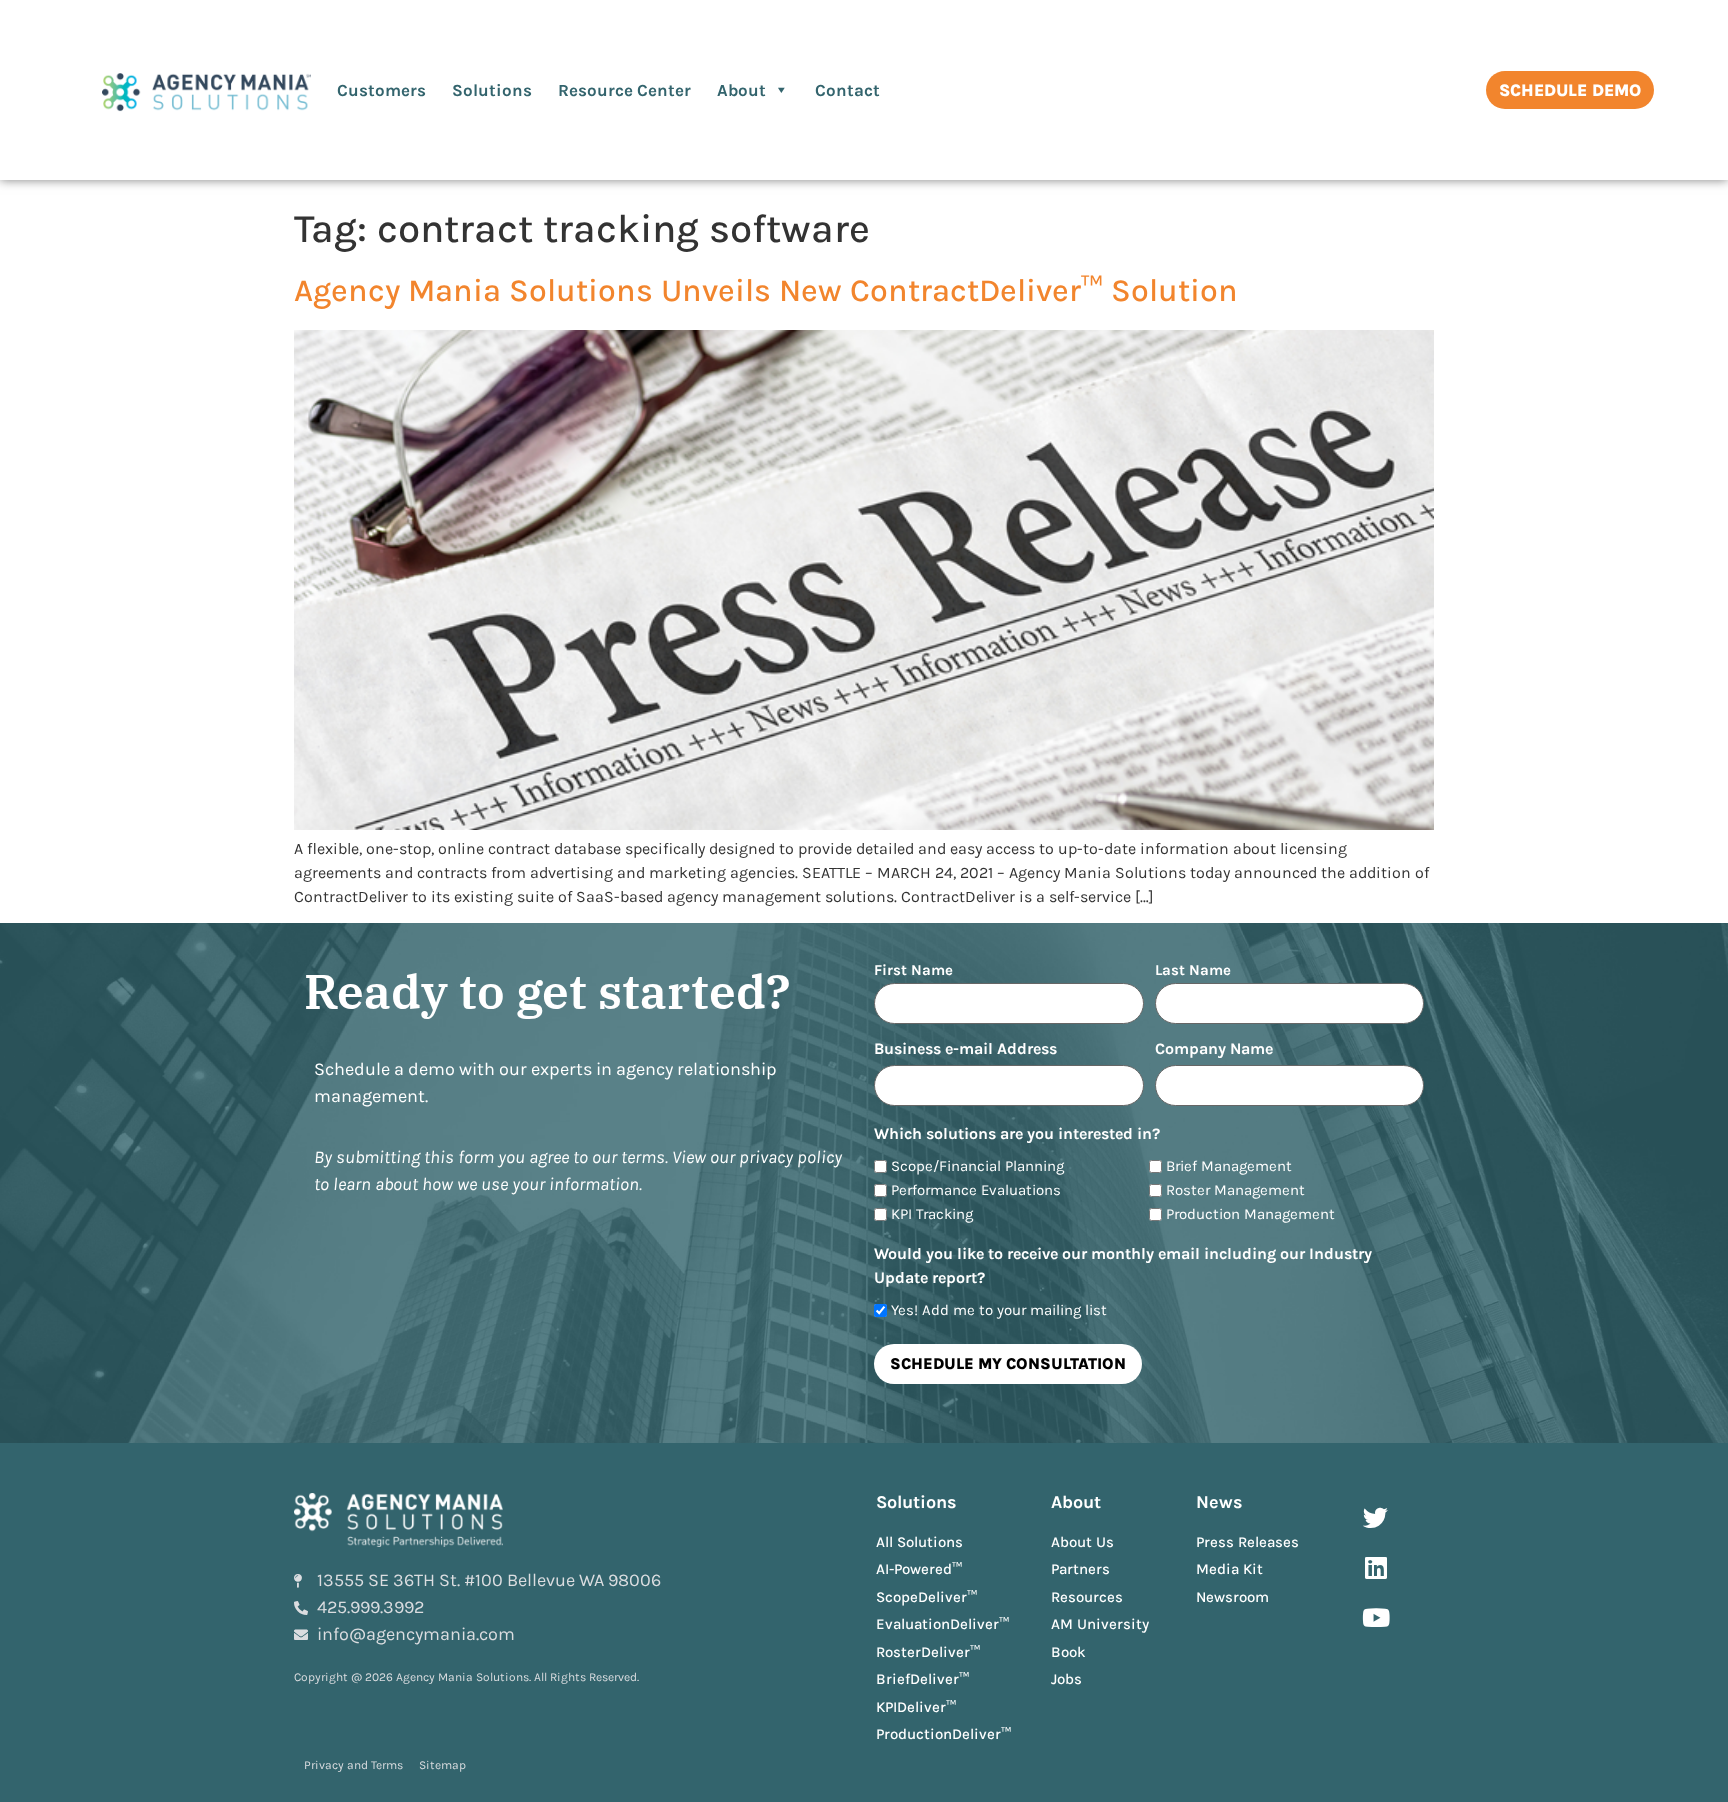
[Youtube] (1376, 1618)
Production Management (1250, 1214)
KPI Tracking (932, 1214)
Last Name (1193, 969)
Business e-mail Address (965, 1049)
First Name (913, 969)
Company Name (1214, 1049)
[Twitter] (1376, 1518)
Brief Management (1229, 1166)
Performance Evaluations (976, 1190)
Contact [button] (847, 90)
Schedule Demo (1570, 90)
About (741, 90)
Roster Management (1235, 1190)
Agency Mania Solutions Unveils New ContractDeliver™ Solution (766, 290)
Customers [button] (381, 90)
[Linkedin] (1376, 1568)
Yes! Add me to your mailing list (999, 1310)
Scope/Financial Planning (977, 1166)
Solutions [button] (492, 90)
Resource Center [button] (624, 90)
